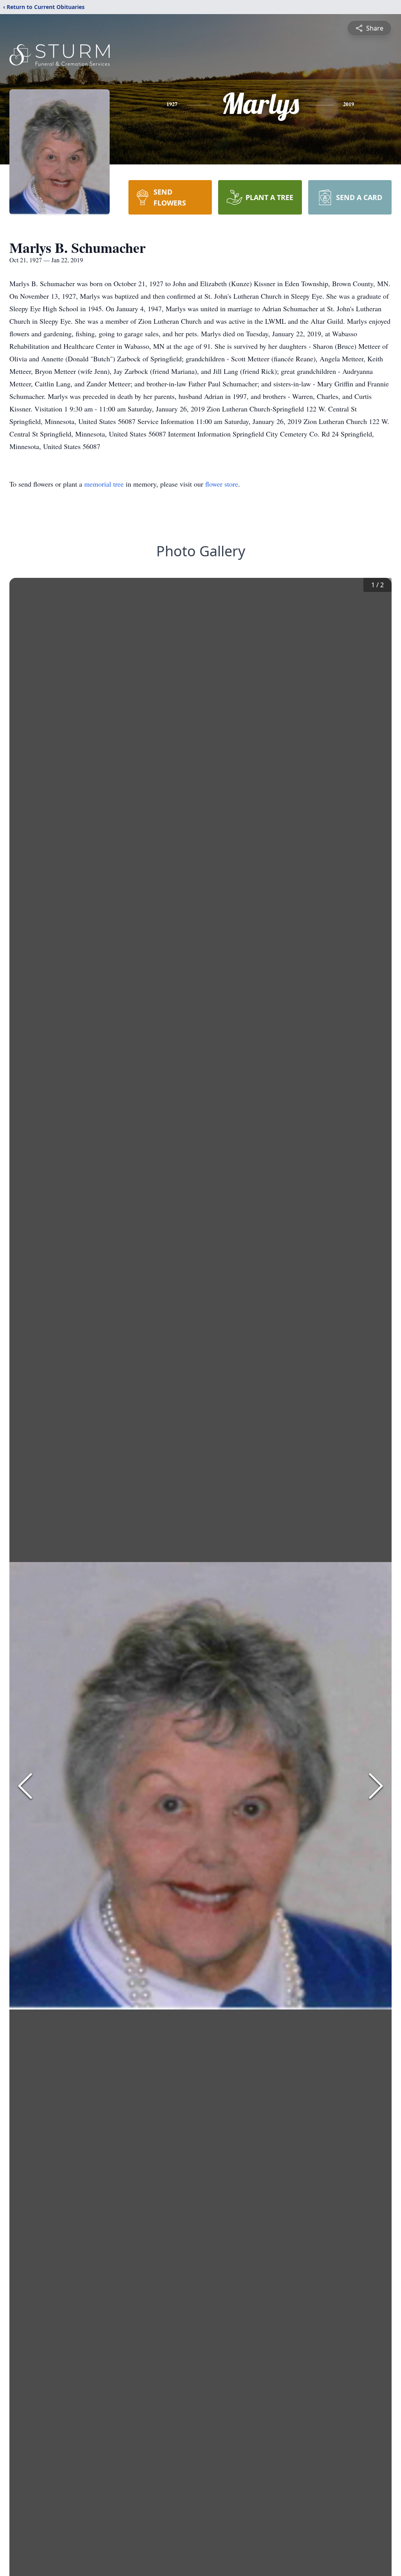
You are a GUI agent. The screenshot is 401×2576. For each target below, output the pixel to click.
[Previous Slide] (25, 1786)
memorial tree (104, 484)
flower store (222, 484)
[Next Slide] (376, 1786)
